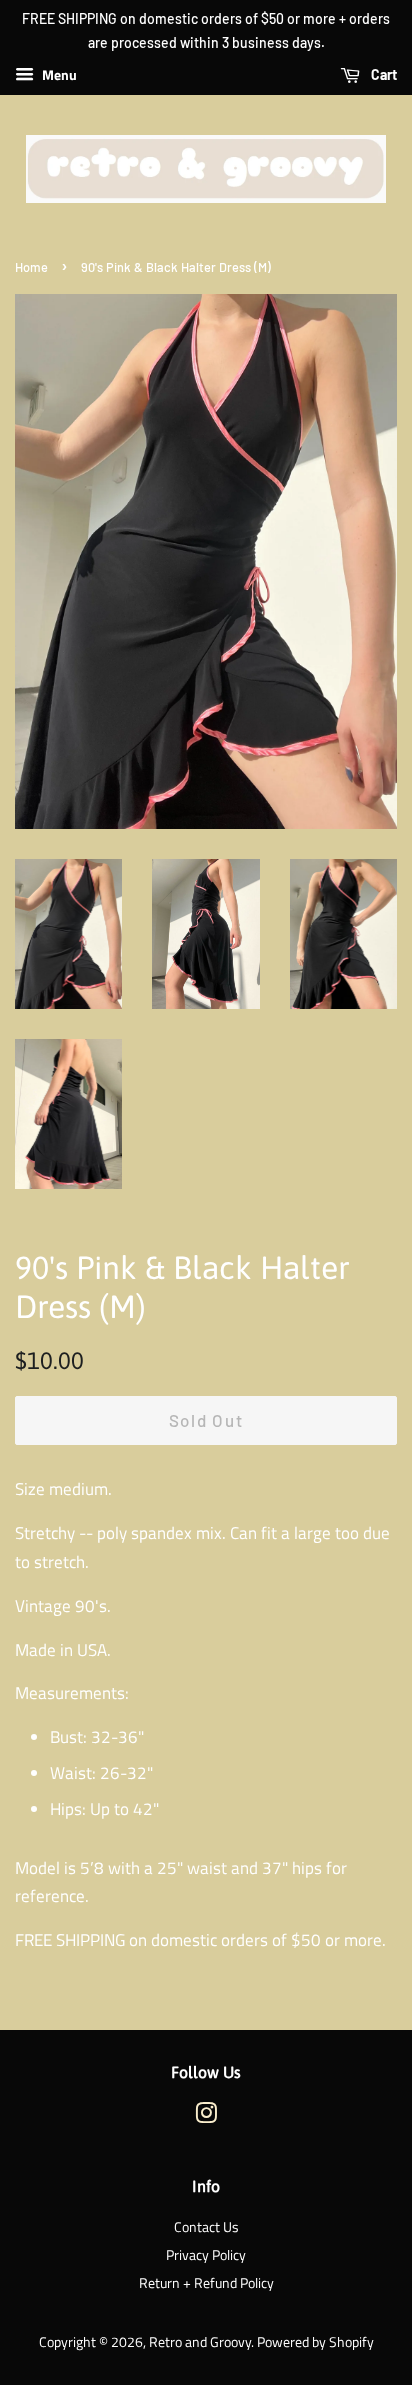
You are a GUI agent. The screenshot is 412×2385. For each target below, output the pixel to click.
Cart (382, 74)
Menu (58, 74)
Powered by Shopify (315, 2342)
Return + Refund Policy (206, 2283)
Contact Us (206, 2227)
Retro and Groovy (200, 2342)
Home (31, 267)
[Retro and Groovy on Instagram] (206, 2117)
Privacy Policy (206, 2255)
